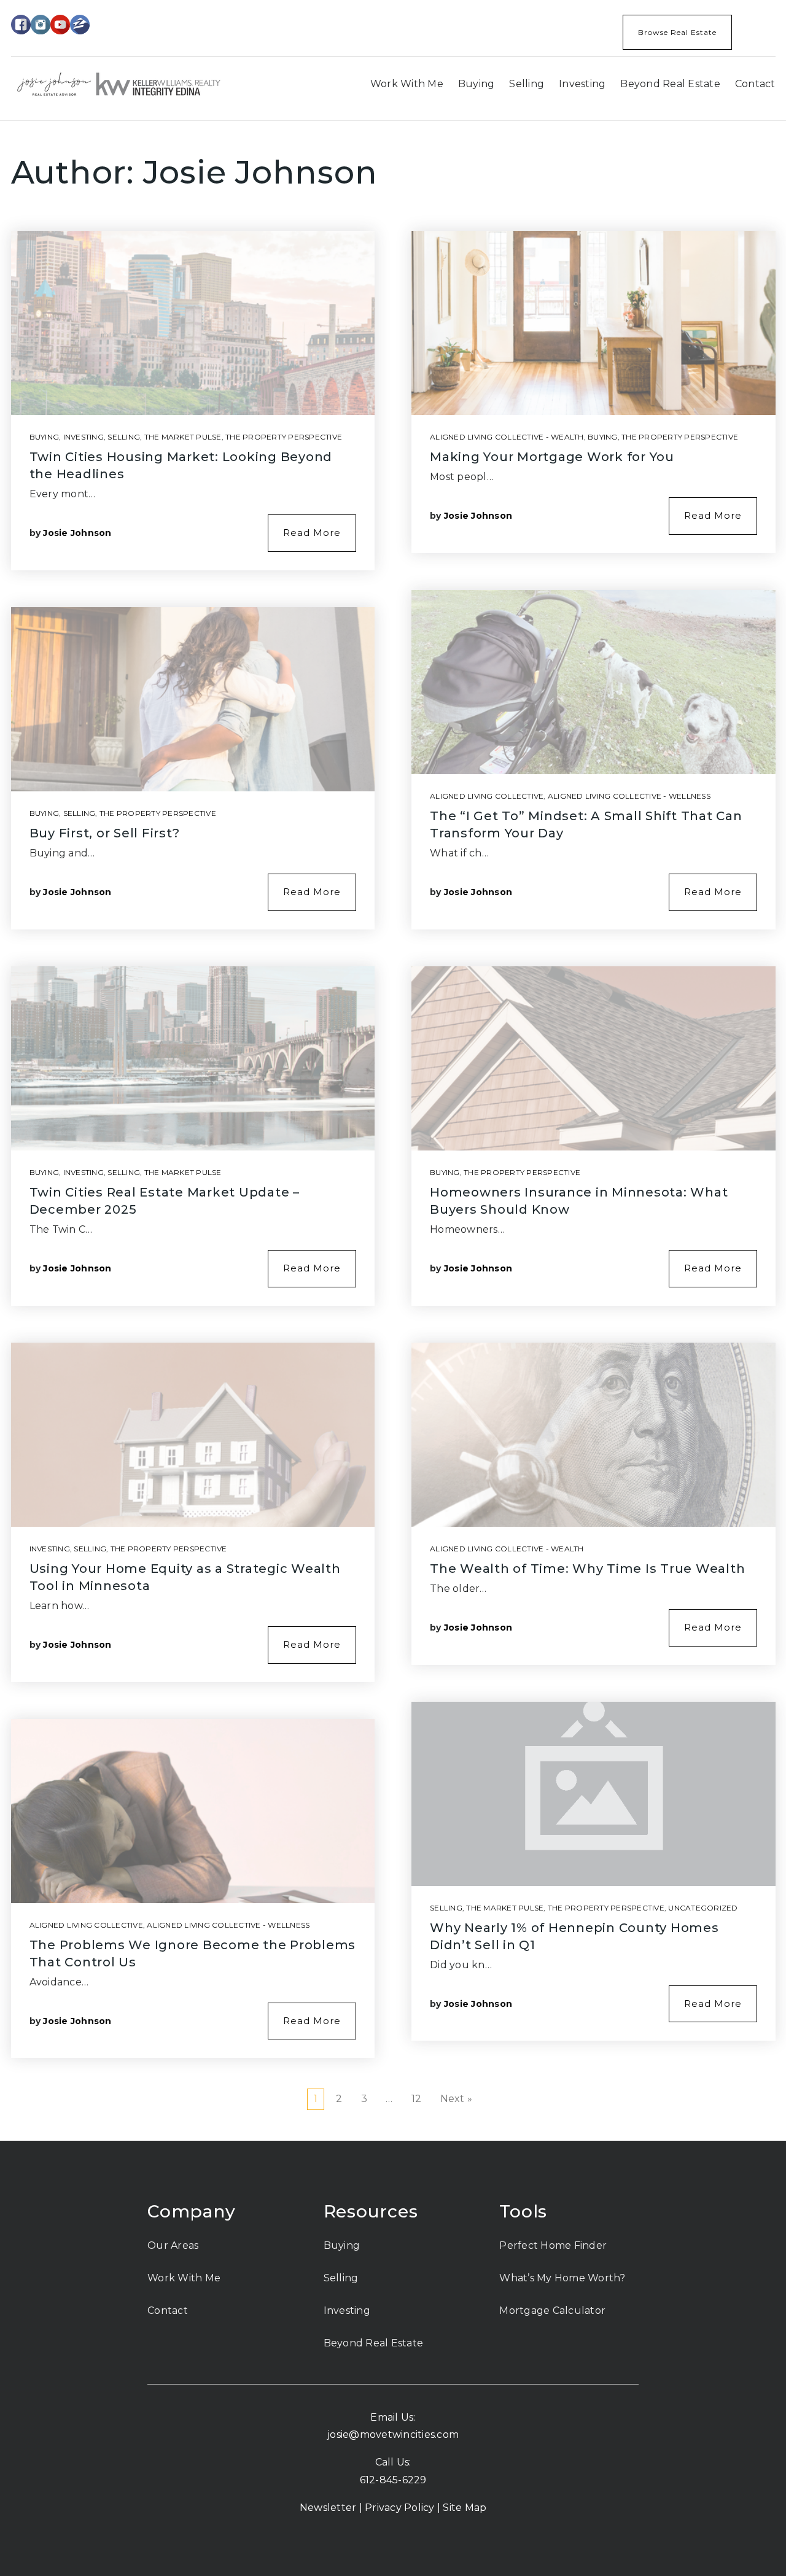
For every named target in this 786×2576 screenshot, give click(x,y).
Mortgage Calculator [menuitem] (552, 2310)
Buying (45, 437)
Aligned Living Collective (86, 1925)
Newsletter (328, 2508)
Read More (312, 533)
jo (332, 2434)
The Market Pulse (183, 437)
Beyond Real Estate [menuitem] (670, 84)
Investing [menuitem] (582, 84)
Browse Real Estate (677, 32)
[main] (393, 1131)
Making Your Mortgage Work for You (552, 457)
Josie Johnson (77, 533)
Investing (84, 437)
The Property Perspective (284, 437)
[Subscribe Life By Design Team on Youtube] (60, 24)
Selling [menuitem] (527, 84)
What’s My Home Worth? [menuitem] (562, 2278)
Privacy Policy (400, 2508)
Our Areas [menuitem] (173, 2245)
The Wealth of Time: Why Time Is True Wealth (587, 1569)
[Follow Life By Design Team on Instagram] (41, 24)
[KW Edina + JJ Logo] (119, 83)
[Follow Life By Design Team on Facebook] (21, 24)
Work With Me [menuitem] (407, 84)
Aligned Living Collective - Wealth (507, 437)
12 (417, 2099)
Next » (457, 2099)
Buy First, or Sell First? (105, 833)
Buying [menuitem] (477, 84)
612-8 (373, 2480)
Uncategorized (703, 1908)
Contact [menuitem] (755, 84)
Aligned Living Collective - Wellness (228, 1925)
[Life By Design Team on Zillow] (80, 24)
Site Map (465, 2508)
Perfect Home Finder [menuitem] (553, 2245)
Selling (124, 437)
